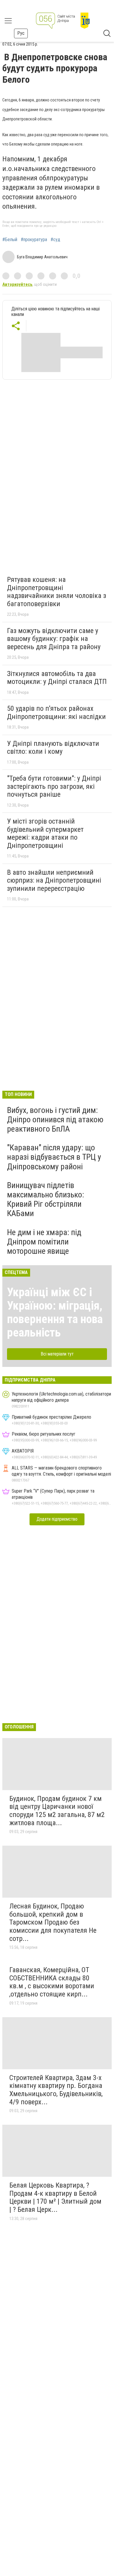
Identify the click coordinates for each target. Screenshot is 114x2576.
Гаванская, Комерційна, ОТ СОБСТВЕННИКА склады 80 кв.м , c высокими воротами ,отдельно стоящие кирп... (52, 1982)
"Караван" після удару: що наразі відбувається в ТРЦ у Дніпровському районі (54, 1157)
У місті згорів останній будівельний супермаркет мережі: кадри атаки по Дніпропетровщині (45, 833)
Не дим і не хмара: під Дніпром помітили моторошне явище (44, 1242)
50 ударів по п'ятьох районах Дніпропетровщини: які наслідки (56, 713)
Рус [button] (21, 33)
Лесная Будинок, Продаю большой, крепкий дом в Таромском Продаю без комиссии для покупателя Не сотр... (53, 1922)
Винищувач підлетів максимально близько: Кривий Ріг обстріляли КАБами (46, 1199)
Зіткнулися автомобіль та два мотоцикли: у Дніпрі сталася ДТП (57, 678)
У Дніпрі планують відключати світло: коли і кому (53, 748)
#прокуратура (34, 240)
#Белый (10, 240)
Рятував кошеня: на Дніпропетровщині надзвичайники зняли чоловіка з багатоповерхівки (57, 592)
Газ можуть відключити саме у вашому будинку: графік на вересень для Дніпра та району (54, 639)
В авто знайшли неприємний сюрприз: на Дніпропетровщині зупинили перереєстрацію (54, 880)
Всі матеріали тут (57, 1354)
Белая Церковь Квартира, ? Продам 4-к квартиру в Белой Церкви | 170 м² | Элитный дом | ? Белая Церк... (55, 2197)
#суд (55, 240)
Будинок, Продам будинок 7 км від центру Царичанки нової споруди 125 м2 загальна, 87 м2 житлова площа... (57, 1811)
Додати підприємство (57, 1519)
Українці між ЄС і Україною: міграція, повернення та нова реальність (55, 1312)
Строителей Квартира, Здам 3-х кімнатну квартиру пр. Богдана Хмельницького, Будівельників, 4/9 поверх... (56, 2090)
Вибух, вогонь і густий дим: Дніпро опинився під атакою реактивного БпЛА (55, 1120)
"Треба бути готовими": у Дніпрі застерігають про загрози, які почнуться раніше (54, 786)
